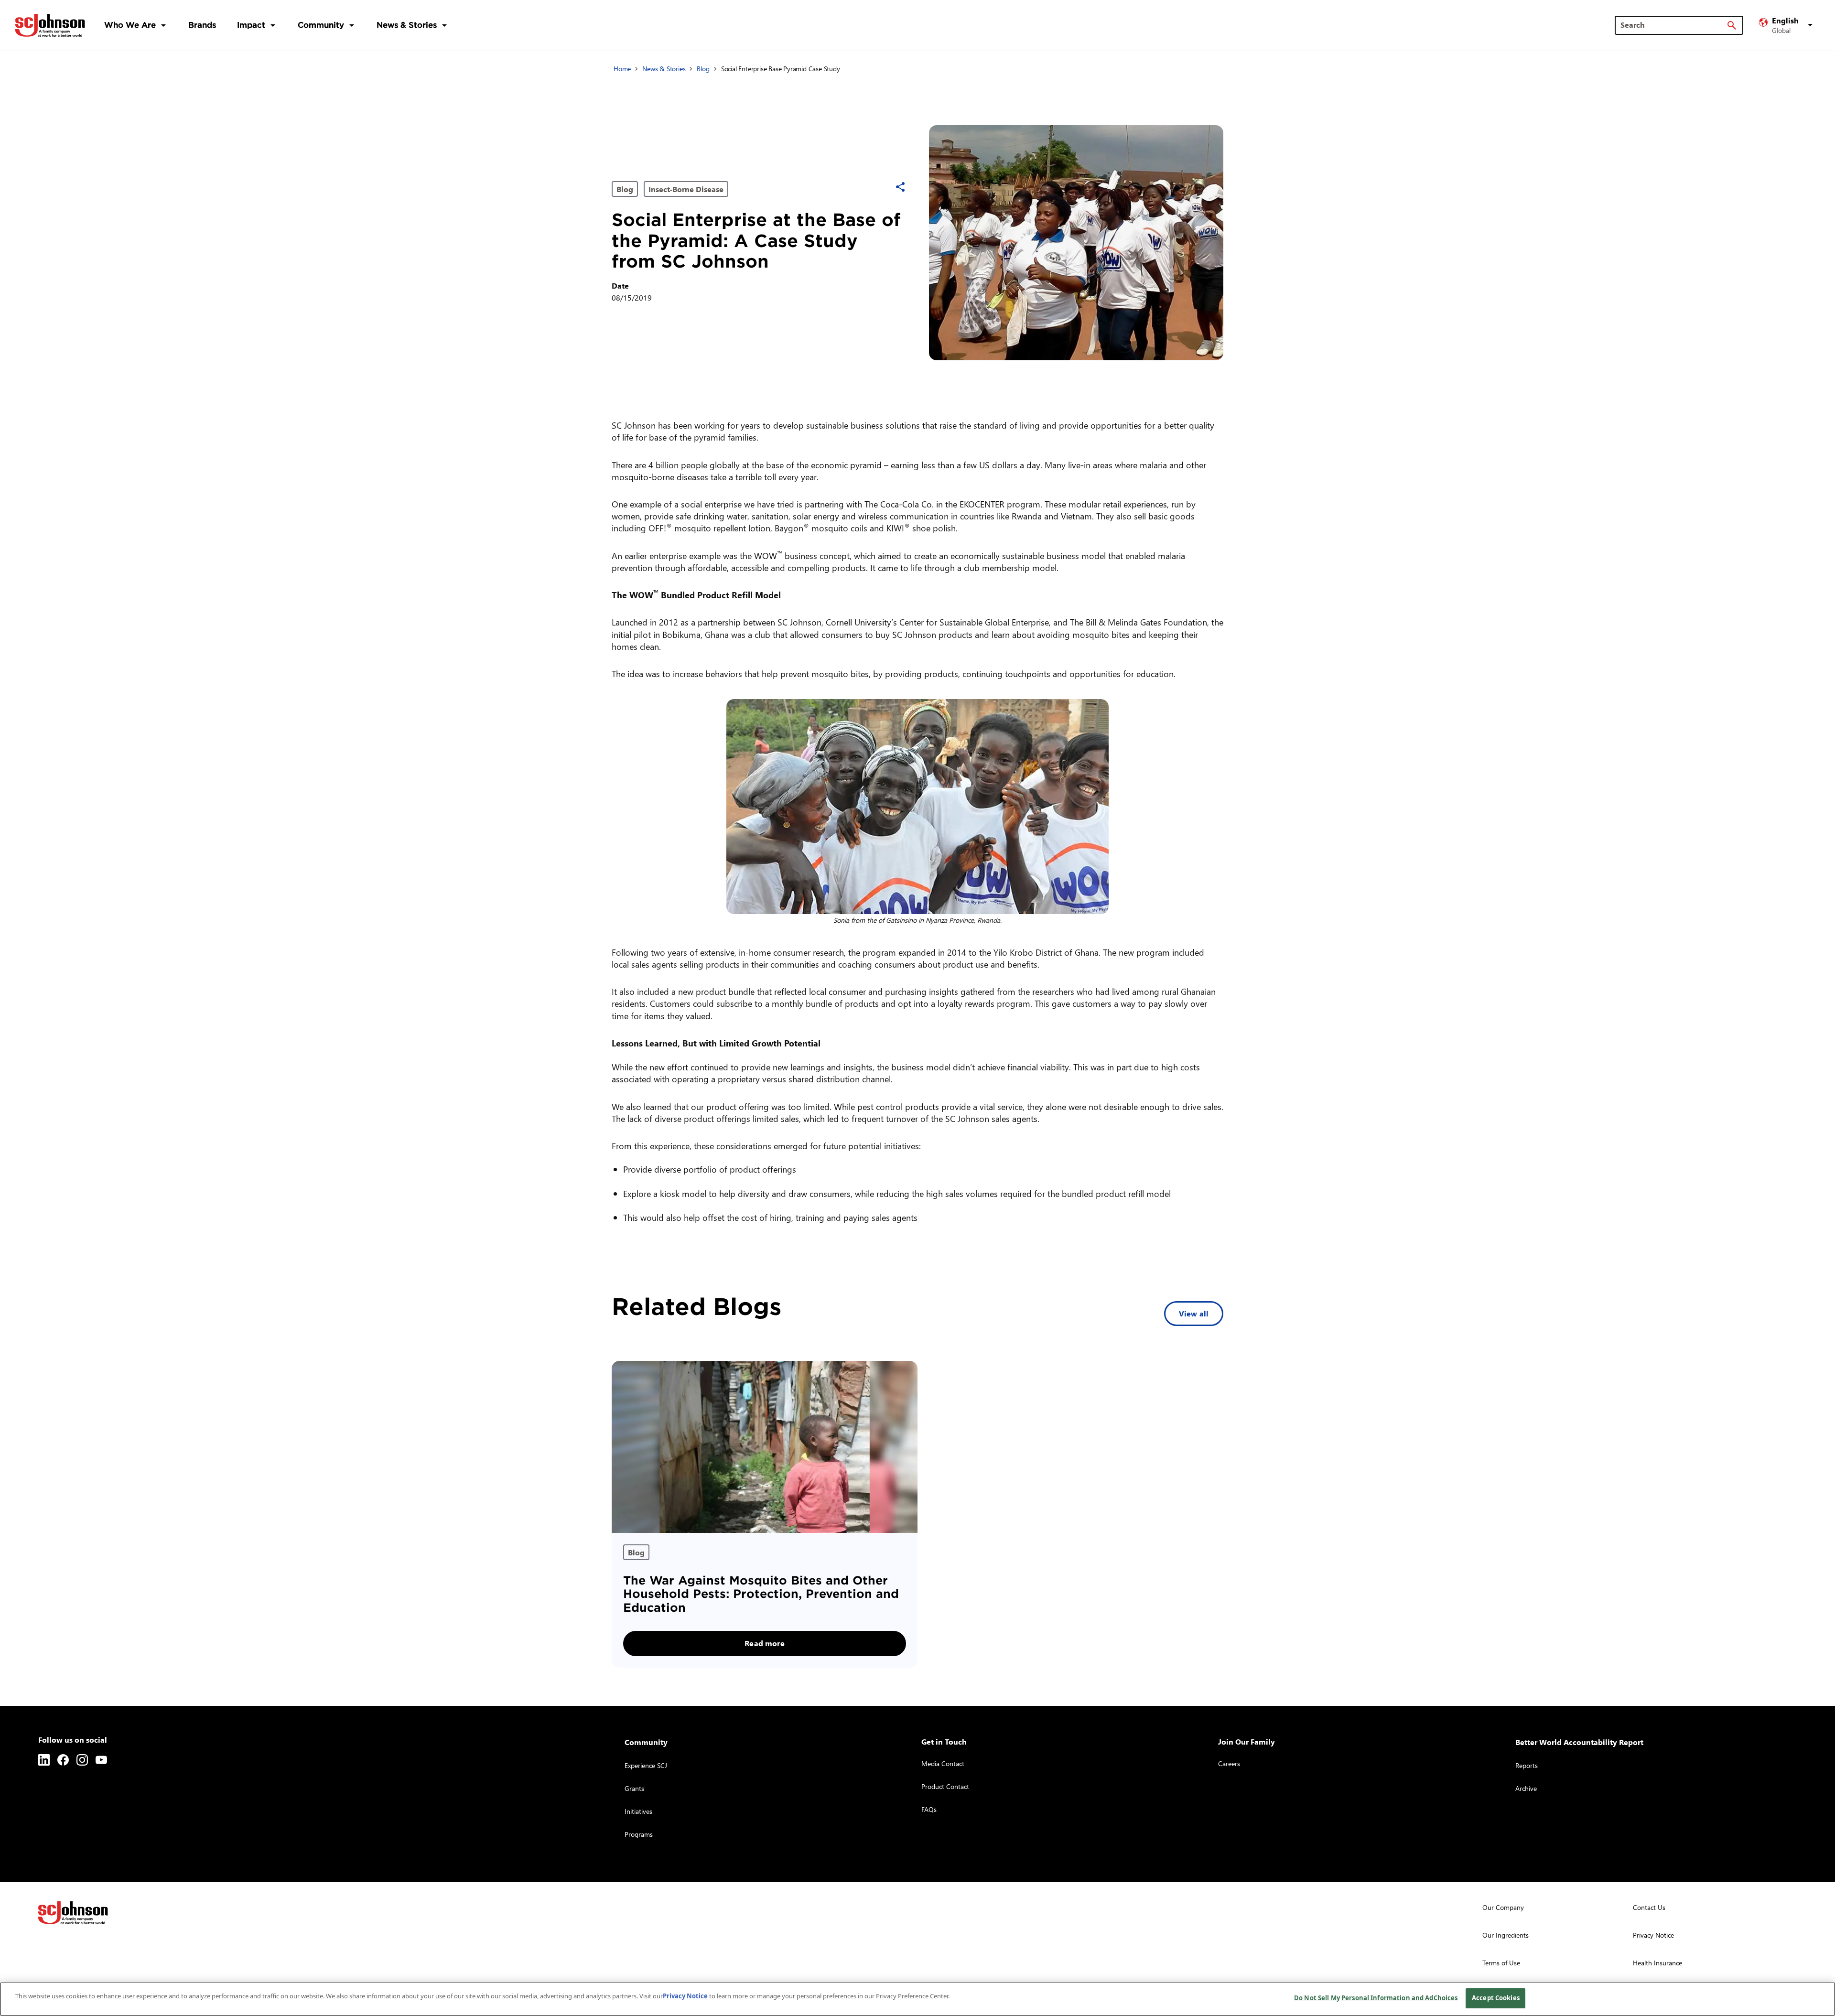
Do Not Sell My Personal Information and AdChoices (1376, 1998)
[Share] (900, 187)
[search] (1732, 25)
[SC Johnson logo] (73, 1913)
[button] (1787, 25)
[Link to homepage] (50, 25)
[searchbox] (1673, 25)
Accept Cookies (1496, 1998)
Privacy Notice (685, 1996)
